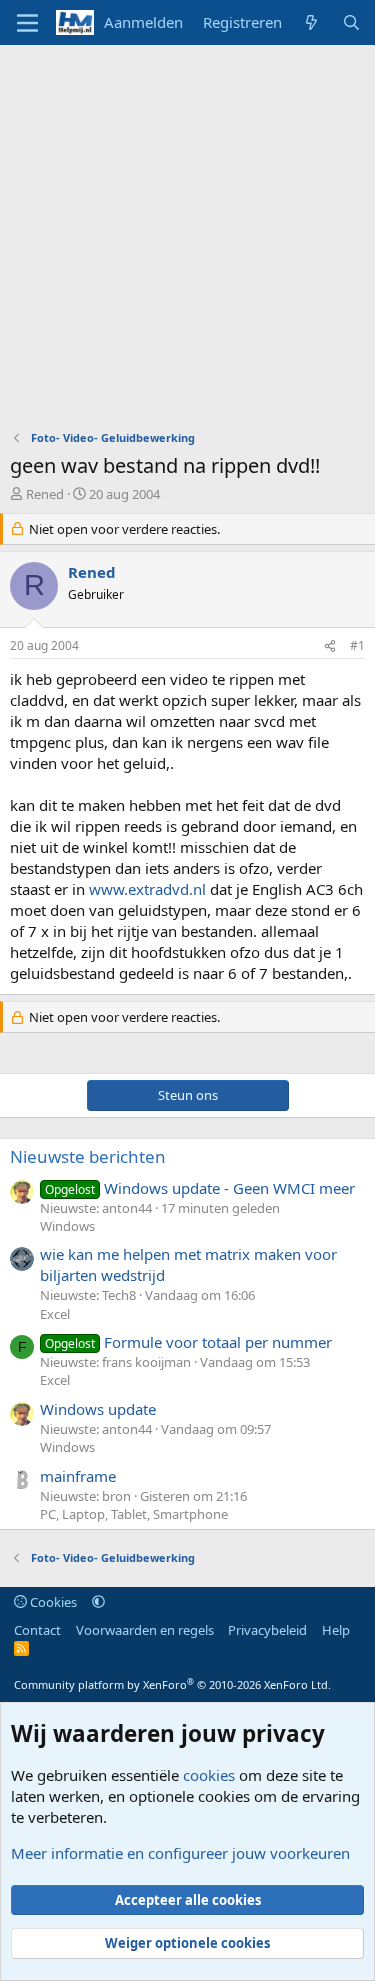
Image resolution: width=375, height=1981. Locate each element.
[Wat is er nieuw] (311, 22)
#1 (357, 645)
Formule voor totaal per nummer (188, 1342)
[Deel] (330, 646)
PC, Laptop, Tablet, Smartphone (134, 1514)
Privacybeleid (267, 1630)
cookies (209, 1775)
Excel (55, 1314)
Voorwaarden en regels (145, 1630)
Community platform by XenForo (172, 1684)
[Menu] (27, 23)
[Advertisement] (187, 242)
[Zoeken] (351, 22)
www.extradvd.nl (147, 889)
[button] (98, 1602)
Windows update (98, 1409)
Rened (45, 494)
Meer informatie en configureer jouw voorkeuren (180, 1853)
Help (336, 1630)
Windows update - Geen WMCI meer (200, 1188)
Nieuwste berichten (88, 1156)
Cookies (52, 1602)
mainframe (78, 1476)
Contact (37, 1630)
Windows (67, 1226)
